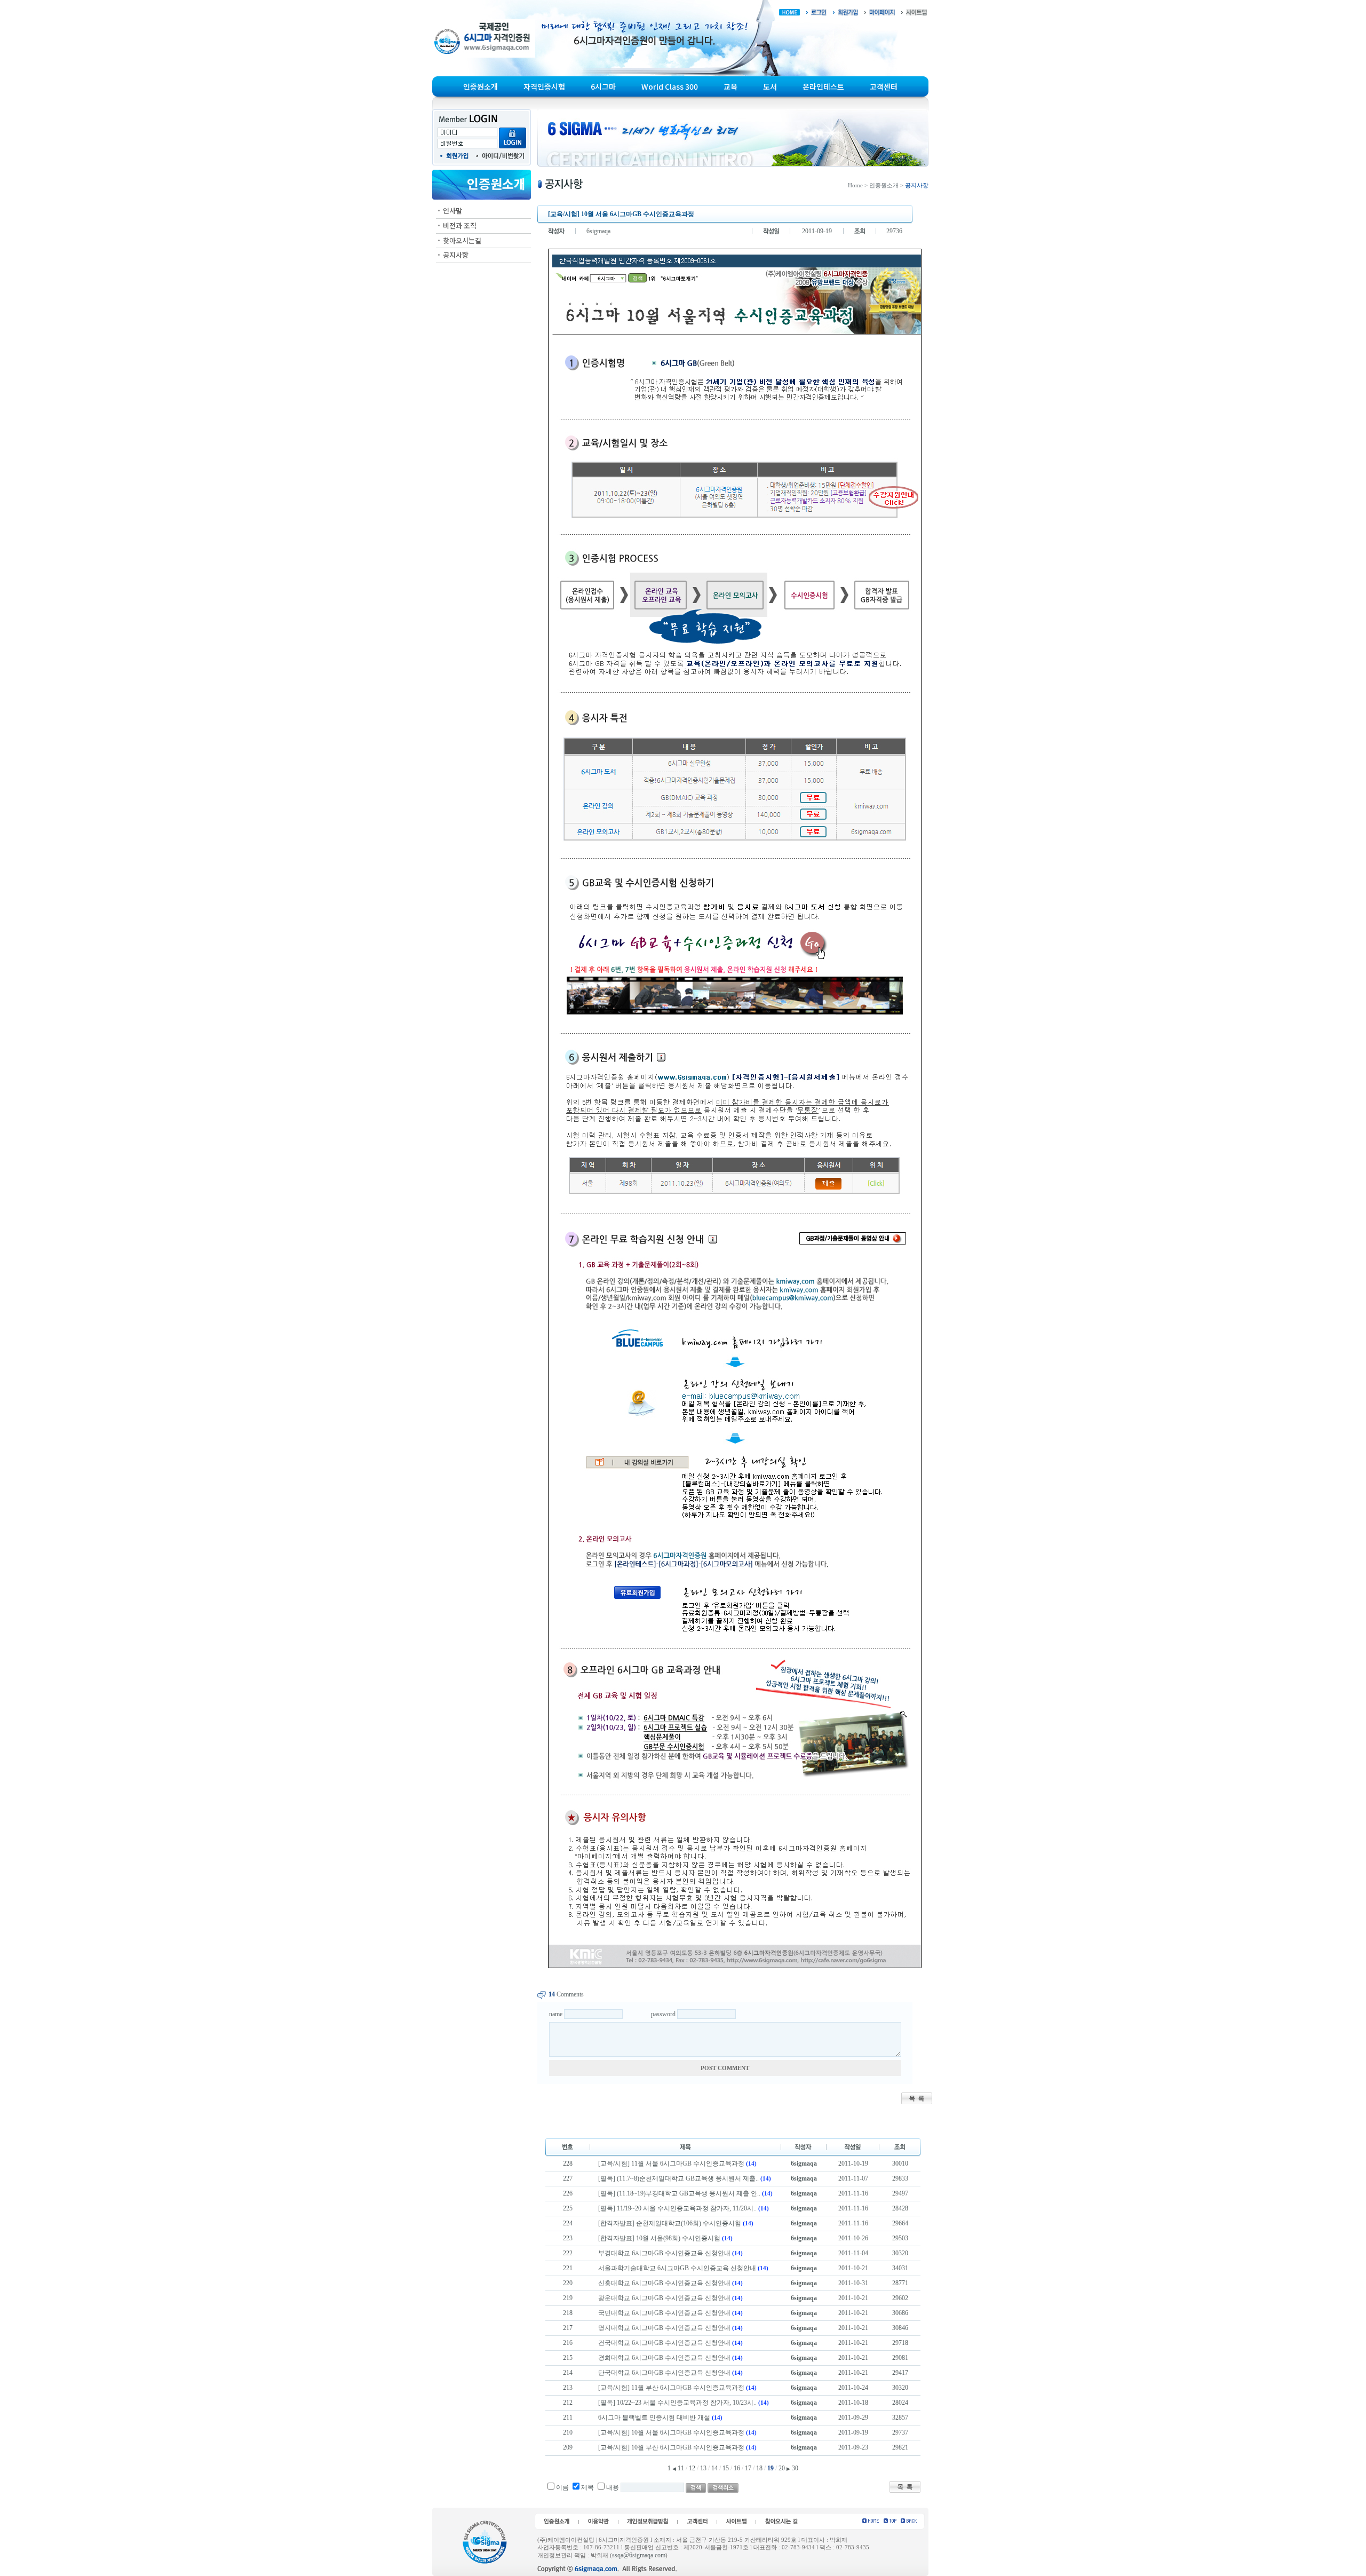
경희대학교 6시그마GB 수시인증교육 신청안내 (664, 2358)
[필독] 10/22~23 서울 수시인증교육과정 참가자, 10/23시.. (677, 2403)
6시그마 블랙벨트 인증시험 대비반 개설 (654, 2418)
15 (726, 2468)
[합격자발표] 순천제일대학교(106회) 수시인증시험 (670, 2223)
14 (714, 2468)
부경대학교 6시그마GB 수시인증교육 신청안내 (664, 2253)
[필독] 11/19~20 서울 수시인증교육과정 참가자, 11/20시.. (677, 2208)
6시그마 (603, 86)
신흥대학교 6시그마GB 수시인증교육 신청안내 (664, 2283)
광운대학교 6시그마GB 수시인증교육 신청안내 (664, 2298)
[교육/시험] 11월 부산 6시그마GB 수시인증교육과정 (671, 2388)
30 (795, 2468)
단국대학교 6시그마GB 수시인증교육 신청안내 (664, 2373)
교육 (730, 86)
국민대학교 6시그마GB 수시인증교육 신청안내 (664, 2313)
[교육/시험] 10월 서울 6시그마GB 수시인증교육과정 (671, 2432)
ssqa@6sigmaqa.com (639, 2555)
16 (737, 2468)
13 (703, 2468)
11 (681, 2468)
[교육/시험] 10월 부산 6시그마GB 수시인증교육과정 (671, 2447)
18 (759, 2468)
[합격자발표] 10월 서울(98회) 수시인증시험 (659, 2238)
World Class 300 (670, 86)
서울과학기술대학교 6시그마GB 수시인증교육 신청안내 (677, 2268)
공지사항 (456, 255)
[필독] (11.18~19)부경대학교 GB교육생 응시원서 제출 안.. (679, 2193)
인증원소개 (481, 86)
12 (692, 2468)
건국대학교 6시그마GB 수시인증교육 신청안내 (664, 2343)
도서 (770, 86)
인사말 (452, 211)
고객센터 (884, 86)
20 (782, 2468)
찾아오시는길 (462, 240)
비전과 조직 (460, 225)
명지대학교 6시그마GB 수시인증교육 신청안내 (664, 2328)
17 (748, 2468)
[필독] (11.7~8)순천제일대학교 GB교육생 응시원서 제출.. (678, 2178)
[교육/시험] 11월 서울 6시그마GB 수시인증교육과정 (671, 2163)
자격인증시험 (544, 86)
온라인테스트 (823, 86)
